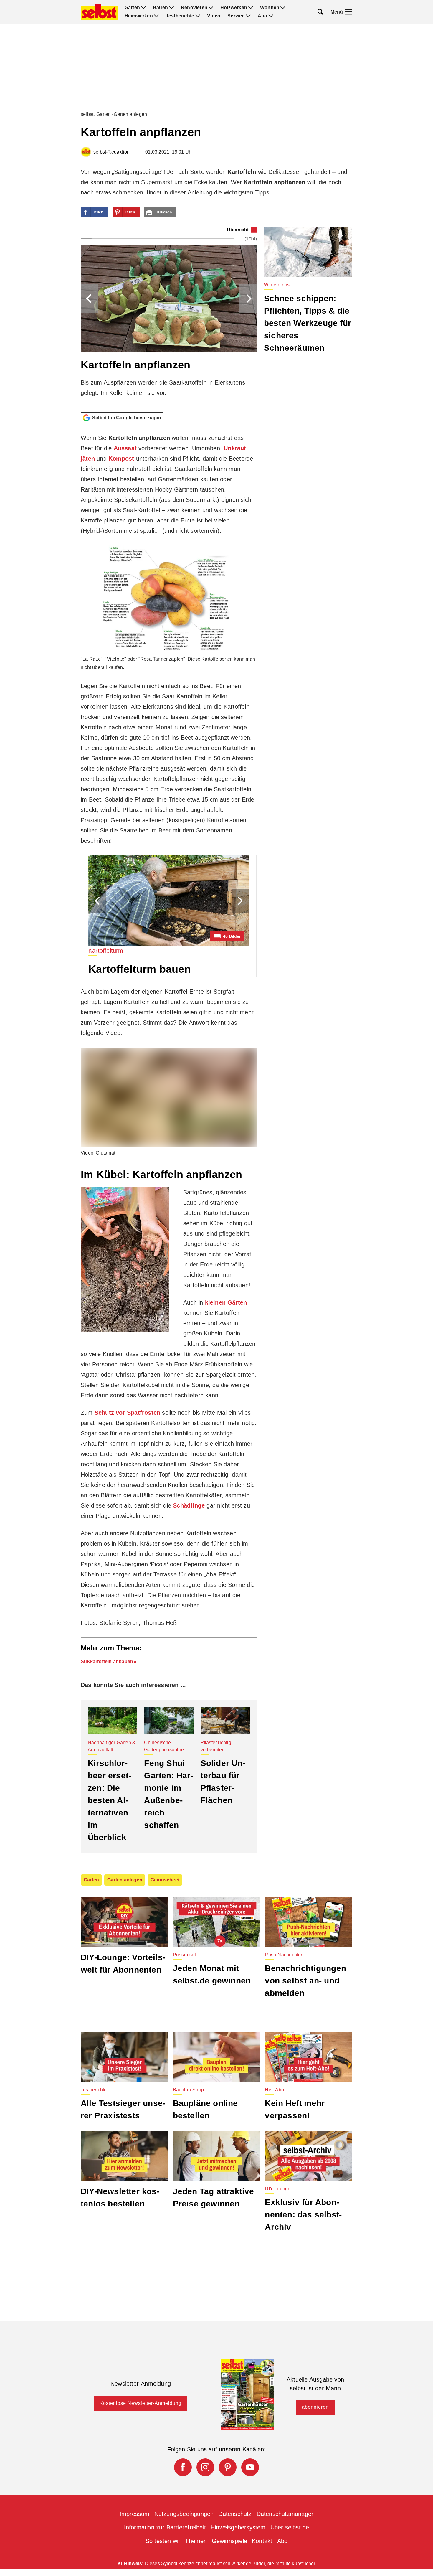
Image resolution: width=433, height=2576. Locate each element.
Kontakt (262, 2541)
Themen (196, 2541)
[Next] (248, 299)
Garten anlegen (130, 114)
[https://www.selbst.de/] (99, 12)
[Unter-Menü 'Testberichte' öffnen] (198, 16)
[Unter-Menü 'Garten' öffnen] (143, 8)
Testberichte (180, 16)
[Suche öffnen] (320, 12)
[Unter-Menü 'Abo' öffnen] (271, 16)
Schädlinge (189, 1505)
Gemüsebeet (165, 1880)
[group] (169, 317)
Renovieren (194, 8)
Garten (132, 8)
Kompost (121, 459)
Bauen (160, 8)
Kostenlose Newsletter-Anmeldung (141, 2403)
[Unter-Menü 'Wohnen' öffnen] (283, 8)
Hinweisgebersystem (238, 2527)
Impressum (135, 2514)
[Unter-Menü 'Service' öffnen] (248, 16)
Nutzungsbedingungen (184, 2514)
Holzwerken (234, 8)
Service (236, 16)
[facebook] (183, 2467)
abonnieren (315, 2407)
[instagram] (205, 2467)
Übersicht (238, 230)
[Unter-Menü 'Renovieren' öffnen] (211, 8)
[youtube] (250, 2467)
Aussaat (125, 448)
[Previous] (90, 299)
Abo (263, 16)
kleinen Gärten (226, 1302)
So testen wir (163, 2541)
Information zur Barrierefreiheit (165, 2527)
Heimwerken (139, 16)
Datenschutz (235, 2514)
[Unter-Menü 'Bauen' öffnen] (171, 8)
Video (214, 16)
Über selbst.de (290, 2527)
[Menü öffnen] (349, 12)
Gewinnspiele (229, 2541)
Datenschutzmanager (285, 2514)
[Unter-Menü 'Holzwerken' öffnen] (251, 8)
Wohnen (270, 8)
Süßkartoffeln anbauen (107, 1661)
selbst (87, 114)
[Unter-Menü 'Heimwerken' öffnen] (156, 16)
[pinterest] (228, 2467)
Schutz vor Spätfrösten (127, 1413)
